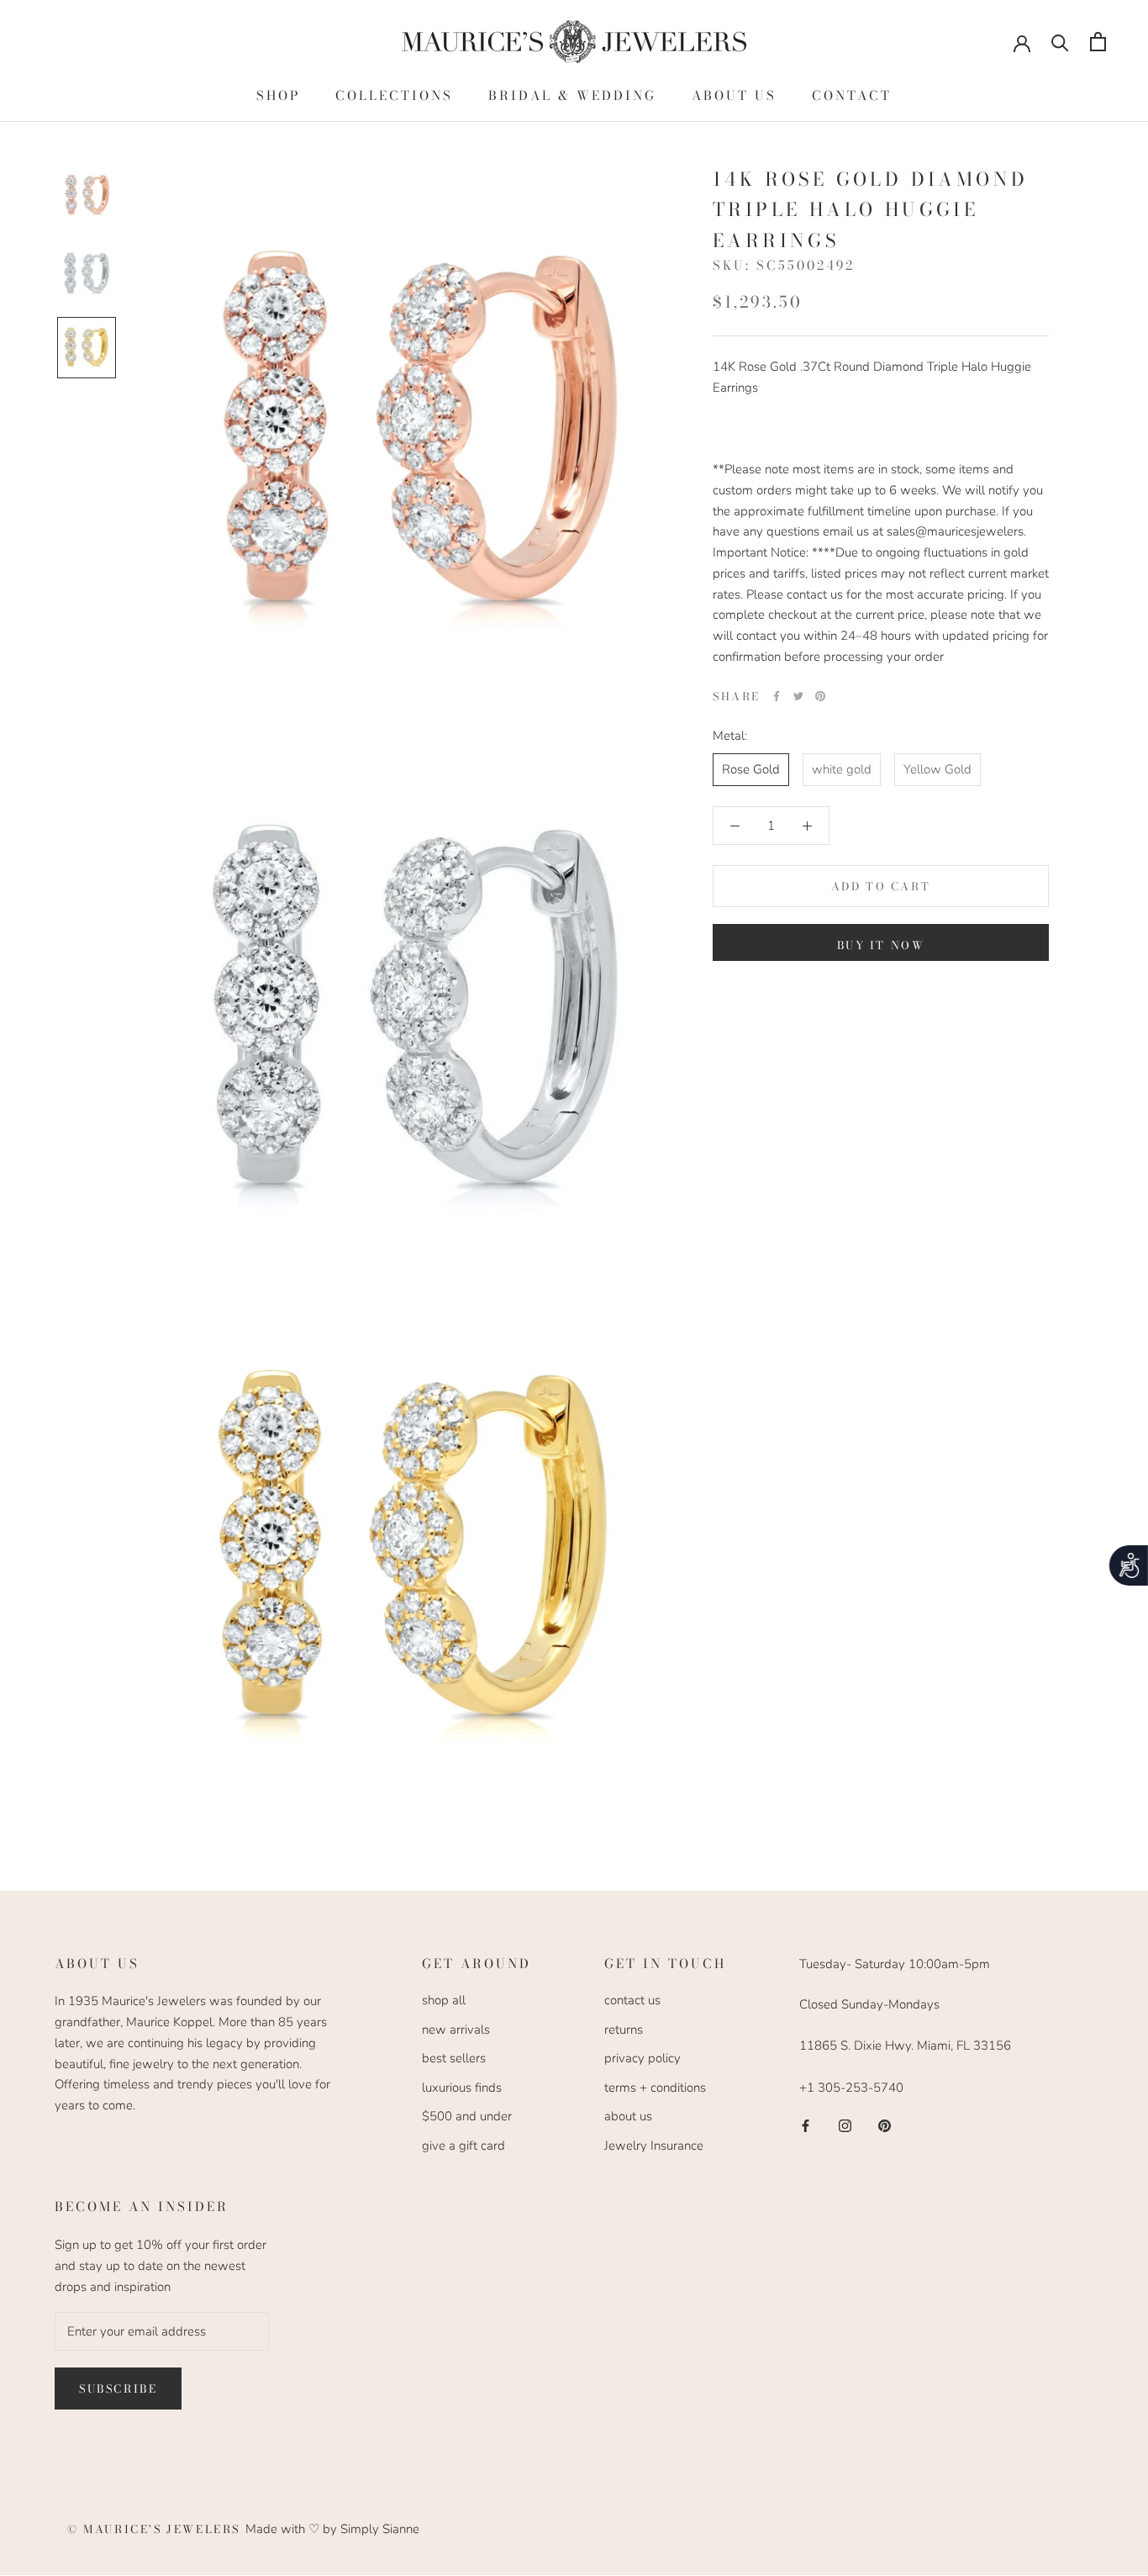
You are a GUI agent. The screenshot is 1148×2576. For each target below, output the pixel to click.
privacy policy (642, 2058)
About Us (734, 95)
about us (628, 2116)
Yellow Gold (937, 769)
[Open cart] (1098, 42)
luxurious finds (462, 2088)
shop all (444, 2000)
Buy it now (881, 945)
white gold (842, 769)
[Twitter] (798, 696)
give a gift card (463, 2146)
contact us (632, 2000)
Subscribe (118, 2389)
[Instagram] (845, 2125)
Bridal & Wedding (572, 95)
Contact (852, 95)
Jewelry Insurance (654, 2146)
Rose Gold (751, 769)
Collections (394, 95)
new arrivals (456, 2030)
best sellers (454, 2058)
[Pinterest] (820, 696)
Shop (278, 95)
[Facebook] (777, 696)
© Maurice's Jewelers (156, 2529)
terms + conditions (655, 2088)
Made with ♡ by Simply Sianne (332, 2529)
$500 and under (467, 2116)
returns (624, 2030)
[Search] (1060, 42)
